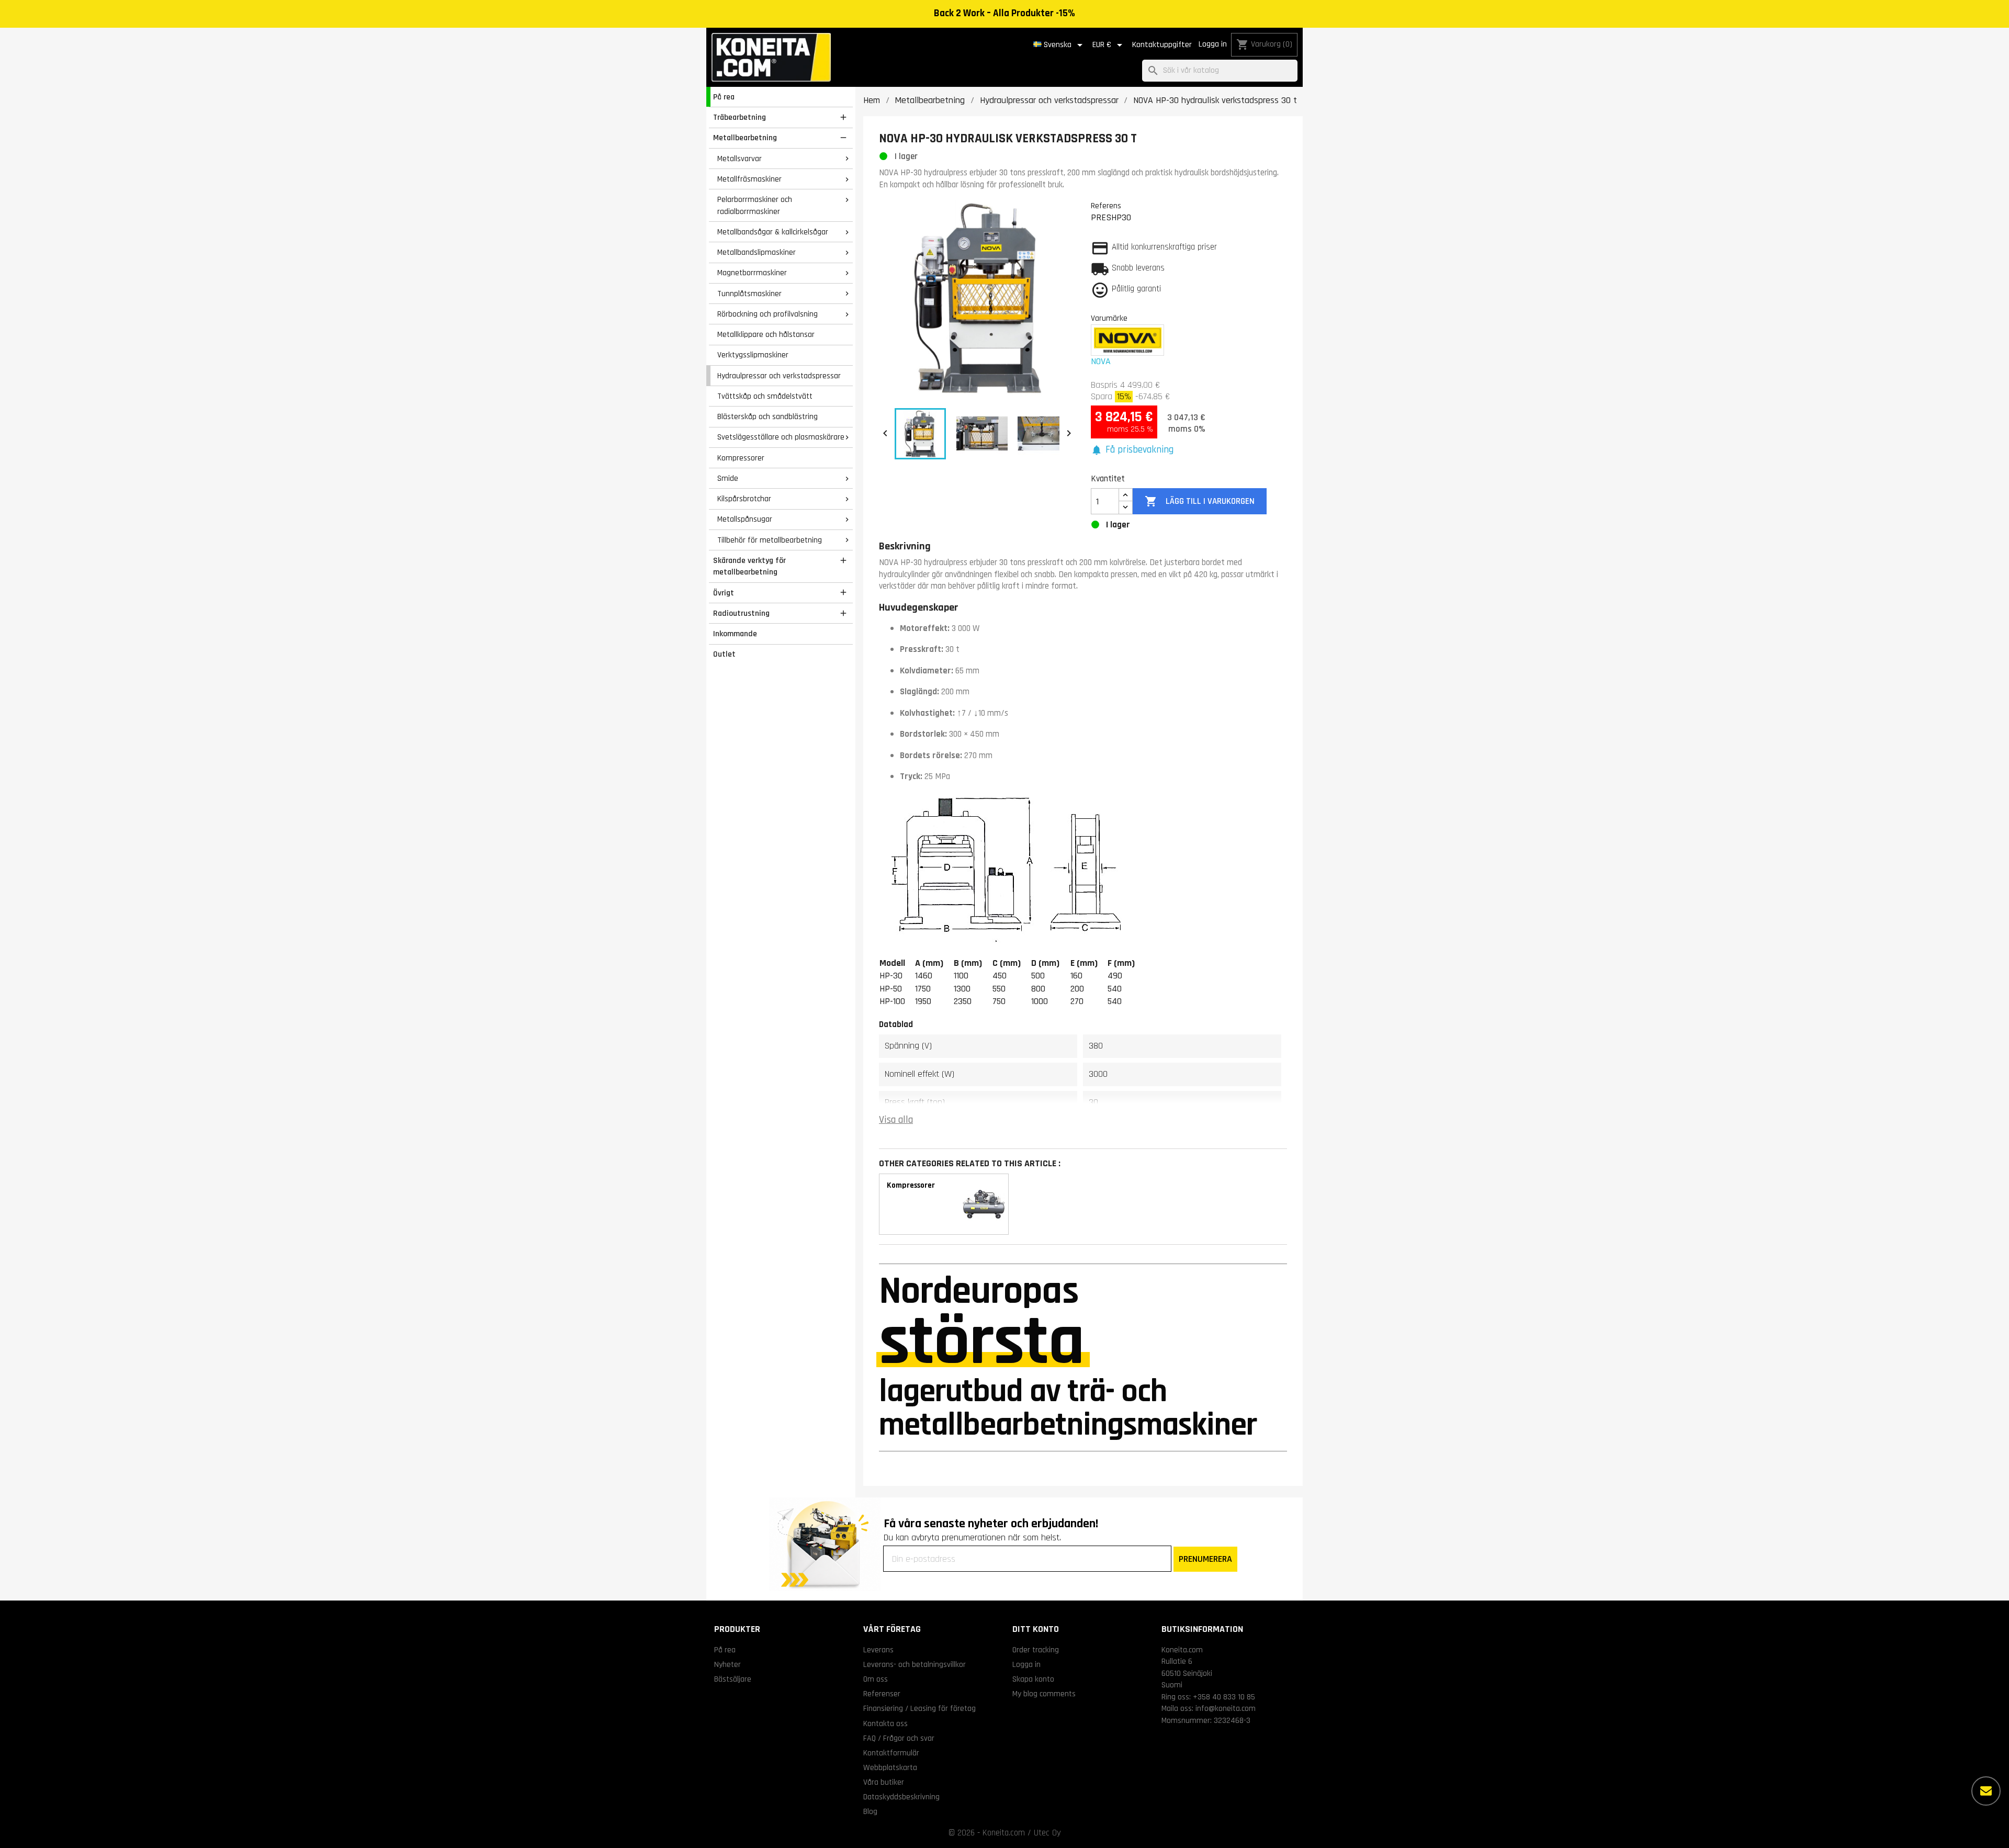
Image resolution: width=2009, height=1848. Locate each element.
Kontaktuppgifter (1162, 45)
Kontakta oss (885, 1723)
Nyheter (727, 1664)
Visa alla (896, 1120)
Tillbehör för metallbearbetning (770, 540)
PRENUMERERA (1205, 1559)
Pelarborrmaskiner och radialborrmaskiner (755, 205)
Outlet (724, 654)
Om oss (876, 1679)
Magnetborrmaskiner (752, 273)
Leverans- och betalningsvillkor (915, 1664)
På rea (724, 97)
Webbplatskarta (890, 1767)
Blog (870, 1811)
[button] (1132, 450)
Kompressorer (741, 458)
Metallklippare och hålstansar (766, 334)
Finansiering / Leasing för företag (919, 1708)
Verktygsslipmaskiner (753, 355)
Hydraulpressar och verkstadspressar (779, 376)
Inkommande (735, 634)
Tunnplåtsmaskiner (749, 294)
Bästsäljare (733, 1679)
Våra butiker (884, 1782)
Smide (728, 478)
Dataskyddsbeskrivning (901, 1797)
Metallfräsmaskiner (749, 179)
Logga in (1213, 44)
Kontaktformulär (891, 1753)
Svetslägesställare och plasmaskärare (781, 437)
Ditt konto (1036, 1629)
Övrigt (724, 593)
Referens (1106, 206)
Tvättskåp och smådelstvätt (765, 396)
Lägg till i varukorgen (1199, 501)
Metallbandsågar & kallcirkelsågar (773, 232)
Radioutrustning (741, 613)
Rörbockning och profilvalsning (768, 314)
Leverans (878, 1650)
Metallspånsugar (745, 519)
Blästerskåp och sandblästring (768, 416)
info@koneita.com (1226, 1708)
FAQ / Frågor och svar (899, 1738)
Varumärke (1109, 318)
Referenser (882, 1694)
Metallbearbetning (745, 138)
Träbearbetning (740, 117)
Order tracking (1036, 1650)
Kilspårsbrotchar (744, 499)
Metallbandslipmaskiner (757, 252)
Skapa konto (1033, 1679)
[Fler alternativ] (1986, 1791)
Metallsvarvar (740, 159)
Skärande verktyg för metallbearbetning (749, 566)
